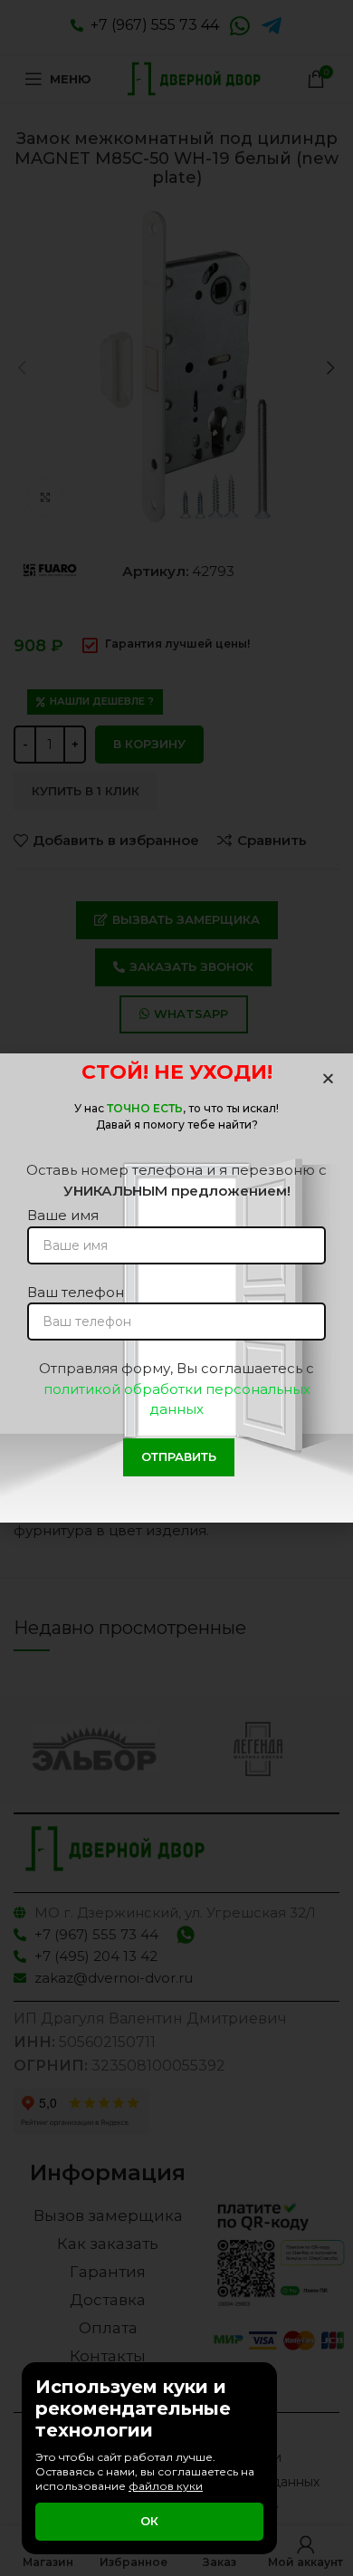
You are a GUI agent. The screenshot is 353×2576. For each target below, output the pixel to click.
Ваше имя (63, 1215)
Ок (149, 2521)
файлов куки (166, 2486)
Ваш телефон (76, 1292)
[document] (176, 1288)
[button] (328, 1078)
